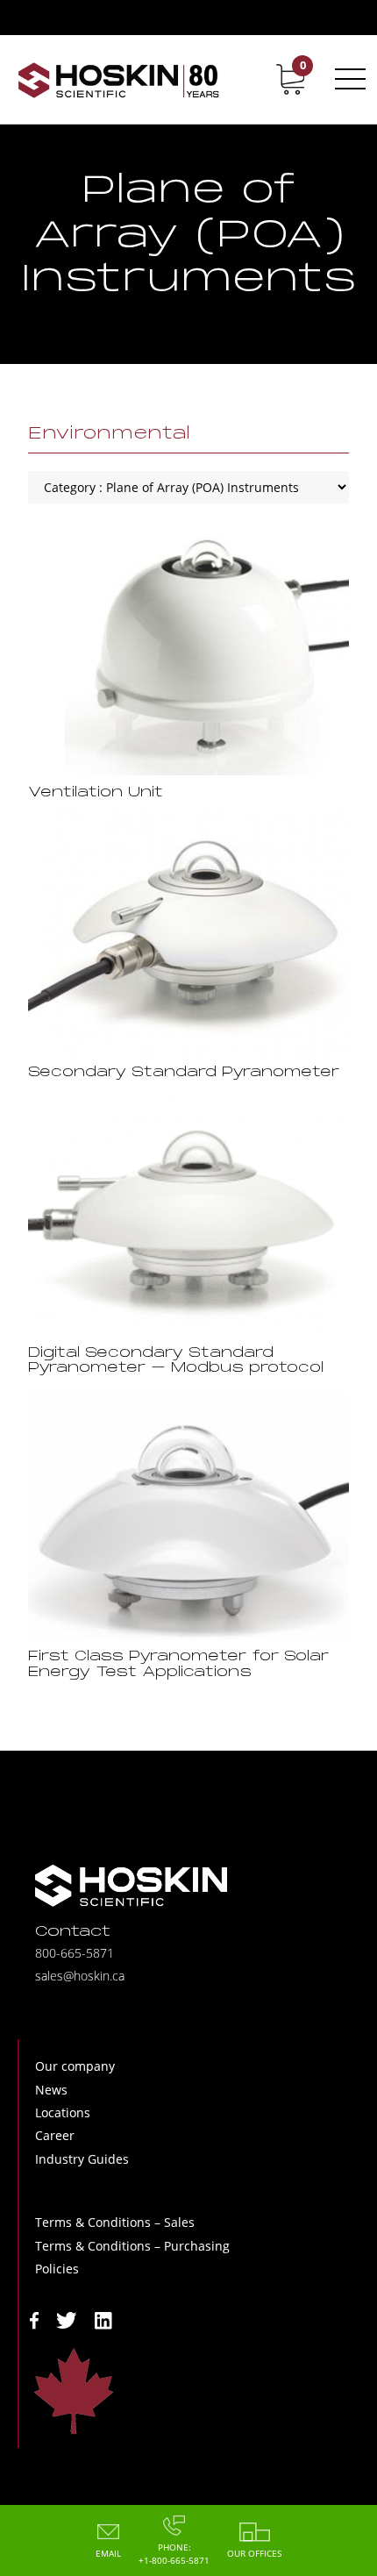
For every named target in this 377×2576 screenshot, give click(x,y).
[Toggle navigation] (347, 79)
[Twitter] (67, 2319)
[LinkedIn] (103, 2319)
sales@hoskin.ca (80, 1976)
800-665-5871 (75, 1953)
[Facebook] (34, 2319)
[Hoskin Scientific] (118, 79)
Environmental (109, 434)
